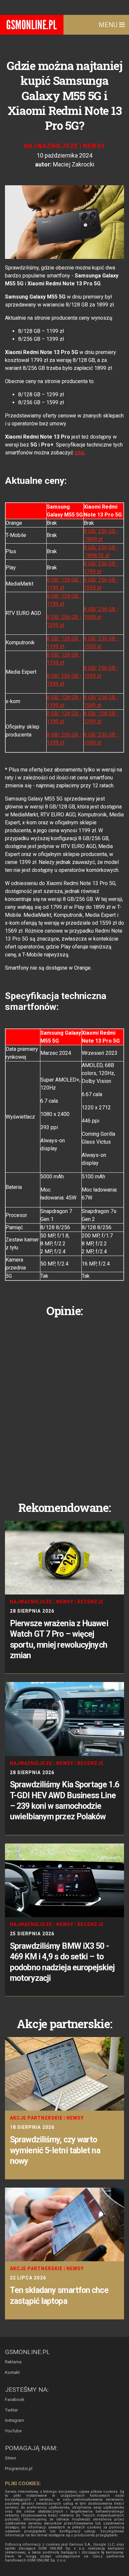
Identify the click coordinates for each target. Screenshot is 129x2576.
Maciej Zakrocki (74, 164)
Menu (109, 25)
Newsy (94, 146)
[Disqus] (64, 1404)
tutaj (79, 453)
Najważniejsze (51, 146)
